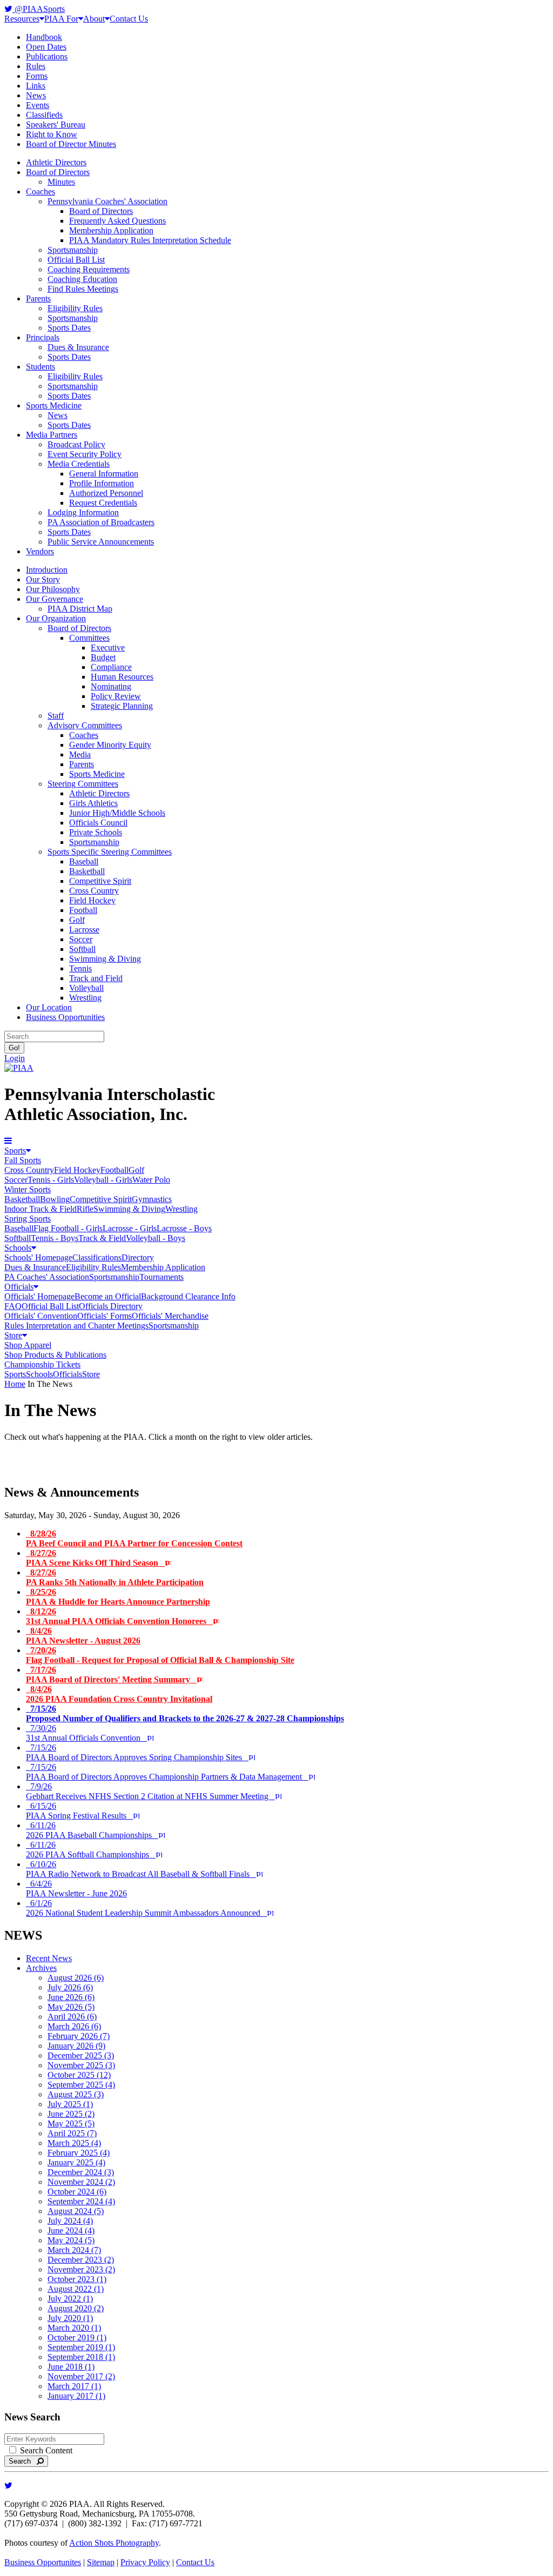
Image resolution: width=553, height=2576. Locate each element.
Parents (38, 298)
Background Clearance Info (188, 1296)
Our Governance (55, 599)
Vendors (40, 551)
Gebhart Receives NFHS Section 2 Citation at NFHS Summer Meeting (150, 1791)
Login (15, 1058)
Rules (36, 66)
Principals (43, 337)
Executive (108, 648)
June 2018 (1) (71, 2367)
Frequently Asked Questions (117, 221)
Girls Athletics (93, 803)
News (36, 95)
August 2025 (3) (76, 2094)
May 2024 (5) (71, 2240)
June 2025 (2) (71, 2114)
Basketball (87, 871)
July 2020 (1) (70, 2318)
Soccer (81, 939)
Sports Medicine (54, 405)
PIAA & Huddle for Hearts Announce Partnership (118, 1597)
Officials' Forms (104, 1316)
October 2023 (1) (77, 2279)
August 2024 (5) (76, 2211)
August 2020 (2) (76, 2308)
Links (36, 86)
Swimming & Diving (105, 959)
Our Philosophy (53, 589)
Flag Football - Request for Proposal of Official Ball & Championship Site (160, 1655)
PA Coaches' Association (47, 1277)
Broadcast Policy (76, 444)
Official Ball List (76, 260)
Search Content (45, 2450)
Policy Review (116, 696)
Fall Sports (23, 1160)
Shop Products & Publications (55, 1355)
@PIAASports (39, 9)
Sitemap (101, 2562)
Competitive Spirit (100, 881)
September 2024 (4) (81, 2201)
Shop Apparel (28, 1345)
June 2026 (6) (71, 1997)
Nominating (111, 686)
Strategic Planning (122, 706)
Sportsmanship (73, 250)
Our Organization (56, 618)
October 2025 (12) (79, 2075)
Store (13, 1335)
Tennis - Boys (55, 1238)
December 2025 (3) (81, 2055)
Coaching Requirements (89, 269)
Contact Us (129, 19)
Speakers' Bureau (56, 125)
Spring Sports (28, 1219)
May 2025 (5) (71, 2124)
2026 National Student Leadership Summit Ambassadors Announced (146, 1908)
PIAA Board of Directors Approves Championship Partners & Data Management (167, 1772)
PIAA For (61, 19)
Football (83, 910)
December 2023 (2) (81, 2260)
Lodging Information (83, 512)
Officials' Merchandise (170, 1316)
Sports (15, 1151)
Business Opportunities (65, 1017)
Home (15, 1384)
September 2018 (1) (81, 2357)
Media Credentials (79, 464)
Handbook (44, 37)
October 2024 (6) (77, 2192)
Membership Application (111, 230)
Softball (82, 949)
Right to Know (52, 134)
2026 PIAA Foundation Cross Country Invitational (119, 1694)
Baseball (84, 861)
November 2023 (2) (81, 2269)
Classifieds (44, 115)
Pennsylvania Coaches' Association (107, 201)
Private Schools (96, 832)
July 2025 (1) (70, 2104)
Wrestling (85, 998)
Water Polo (151, 1180)
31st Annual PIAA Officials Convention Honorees (119, 1616)
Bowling (55, 1199)
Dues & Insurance (78, 347)
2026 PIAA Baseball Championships (92, 1830)
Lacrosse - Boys (184, 1228)
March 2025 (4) (74, 2143)
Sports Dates (69, 328)
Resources (22, 19)
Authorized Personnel (106, 493)
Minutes (61, 182)
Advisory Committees (85, 725)
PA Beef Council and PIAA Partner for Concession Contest (134, 1538)
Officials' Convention (41, 1316)
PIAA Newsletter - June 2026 (76, 1889)
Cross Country (94, 891)
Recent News (49, 1958)
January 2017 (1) (76, 2396)
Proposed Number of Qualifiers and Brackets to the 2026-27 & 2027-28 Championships (185, 1713)
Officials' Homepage (39, 1296)
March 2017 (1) (74, 2386)
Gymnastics (152, 1199)
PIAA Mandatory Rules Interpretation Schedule (150, 240)
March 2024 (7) (74, 2250)
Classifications (97, 1257)
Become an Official (108, 1296)
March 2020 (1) (74, 2328)
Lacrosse (84, 930)
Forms (37, 76)
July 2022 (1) (70, 2299)
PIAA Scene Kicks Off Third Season (95, 1558)
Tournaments (161, 1277)
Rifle (85, 1209)
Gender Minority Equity (110, 745)
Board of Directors (58, 172)
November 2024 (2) (81, 2182)
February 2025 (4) (79, 2153)
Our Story (43, 579)
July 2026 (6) (70, 1987)
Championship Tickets (42, 1364)
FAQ (13, 1306)
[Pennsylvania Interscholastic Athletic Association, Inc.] (19, 1068)
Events (38, 105)
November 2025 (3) (81, 2065)
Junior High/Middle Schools (117, 813)
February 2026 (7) (79, 2036)
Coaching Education (82, 279)
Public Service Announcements (101, 542)
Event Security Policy (85, 454)
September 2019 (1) (81, 2347)
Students (41, 367)
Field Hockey (92, 900)
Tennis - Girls (51, 1180)
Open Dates (46, 47)
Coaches (41, 192)
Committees (89, 638)
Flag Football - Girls (68, 1228)
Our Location (49, 1007)
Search (23, 2461)
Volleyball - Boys (156, 1238)
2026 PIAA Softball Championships (91, 1850)
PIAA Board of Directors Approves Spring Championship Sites (137, 1752)
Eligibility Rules (75, 308)
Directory (138, 1257)
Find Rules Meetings (83, 289)
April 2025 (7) (72, 2133)
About (94, 19)
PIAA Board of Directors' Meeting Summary (111, 1675)
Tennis (80, 968)
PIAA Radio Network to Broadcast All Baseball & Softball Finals (141, 1869)
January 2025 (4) (76, 2162)
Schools (18, 1248)
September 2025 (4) (81, 2085)
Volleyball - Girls (103, 1180)
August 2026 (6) (76, 1978)
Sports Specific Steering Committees (110, 852)
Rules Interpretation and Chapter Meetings (76, 1326)
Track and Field (96, 978)
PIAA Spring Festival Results (79, 1811)
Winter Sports (28, 1189)
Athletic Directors (56, 162)
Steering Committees (83, 784)
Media (80, 754)
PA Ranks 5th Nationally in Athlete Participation (115, 1577)
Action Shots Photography (114, 2543)
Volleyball (86, 988)
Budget (103, 657)
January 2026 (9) (76, 2046)
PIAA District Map (80, 609)
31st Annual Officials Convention (86, 1733)
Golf (77, 920)
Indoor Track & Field (41, 1209)
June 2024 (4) (71, 2230)
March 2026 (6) (74, 2026)
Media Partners (52, 435)
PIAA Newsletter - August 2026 (83, 1636)
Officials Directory (111, 1306)
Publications (47, 56)
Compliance (111, 667)
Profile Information (102, 483)
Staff (56, 716)
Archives (41, 1968)
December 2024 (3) (81, 2172)
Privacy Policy (145, 2562)
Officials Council (98, 823)
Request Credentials (103, 503)
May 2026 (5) (71, 2007)
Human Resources (122, 677)
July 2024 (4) (70, 2221)
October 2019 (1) (77, 2337)
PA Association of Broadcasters (101, 522)
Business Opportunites (43, 2562)
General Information (104, 474)
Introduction (47, 570)
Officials (19, 1287)
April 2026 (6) (72, 2017)
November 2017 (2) (81, 2376)
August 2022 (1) (76, 2289)
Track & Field (102, 1238)
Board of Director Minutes (71, 144)
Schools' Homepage (38, 1257)
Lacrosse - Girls (130, 1228)
